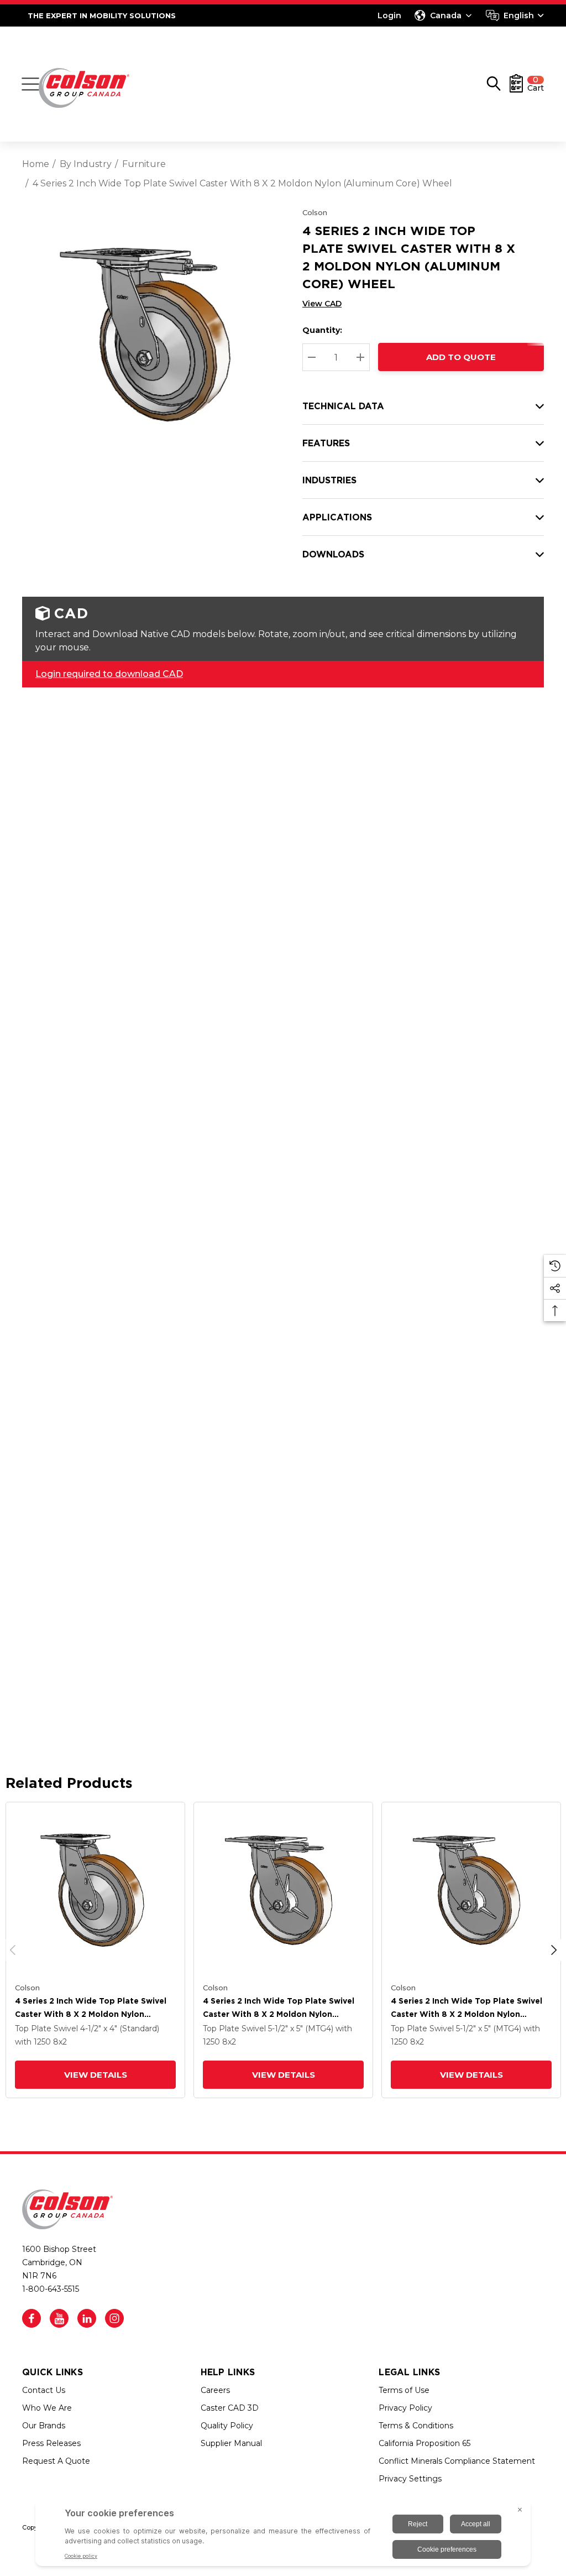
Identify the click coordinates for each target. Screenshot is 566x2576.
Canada (446, 15)
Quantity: (322, 330)
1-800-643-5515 (51, 2289)
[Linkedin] (87, 2318)
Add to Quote (461, 357)
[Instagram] (114, 2318)
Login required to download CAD (109, 674)
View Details (96, 2075)
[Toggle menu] (30, 84)
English (519, 15)
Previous (13, 1950)
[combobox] (515, 15)
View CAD (322, 304)
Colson (315, 212)
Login (389, 15)
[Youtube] (59, 2318)
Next (554, 1950)
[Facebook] (32, 2318)
